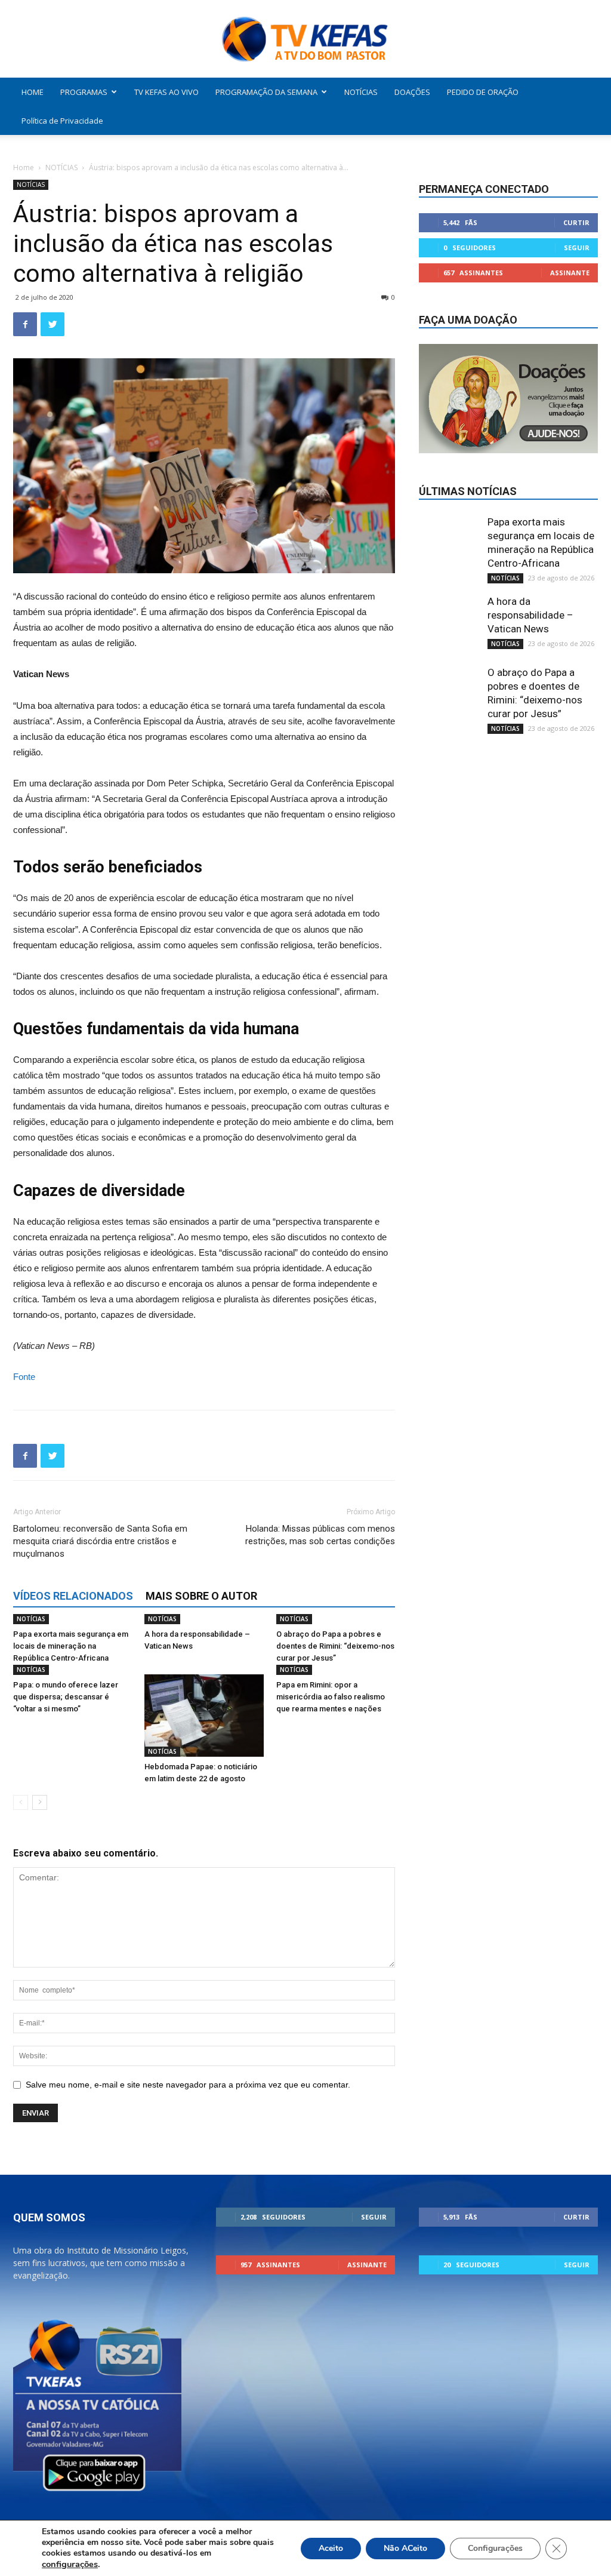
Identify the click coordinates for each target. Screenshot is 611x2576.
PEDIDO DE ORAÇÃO (483, 92)
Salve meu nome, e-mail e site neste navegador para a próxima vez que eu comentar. (188, 2085)
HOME (33, 92)
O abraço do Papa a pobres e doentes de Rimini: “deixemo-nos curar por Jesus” (335, 1646)
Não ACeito (405, 2548)
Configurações (495, 2548)
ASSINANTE (570, 273)
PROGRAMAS (84, 92)
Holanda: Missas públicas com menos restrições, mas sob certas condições (320, 1535)
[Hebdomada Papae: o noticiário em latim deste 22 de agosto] (204, 1715)
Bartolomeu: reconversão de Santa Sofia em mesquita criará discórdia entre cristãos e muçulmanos (100, 1541)
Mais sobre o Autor (201, 1596)
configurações (70, 2564)
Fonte (24, 1377)
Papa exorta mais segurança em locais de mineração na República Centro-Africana (71, 1646)
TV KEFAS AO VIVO (166, 92)
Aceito (331, 2548)
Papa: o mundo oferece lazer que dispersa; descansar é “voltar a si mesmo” (66, 1697)
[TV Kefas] (305, 40)
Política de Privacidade (62, 121)
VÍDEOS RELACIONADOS (73, 1596)
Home (24, 167)
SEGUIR (577, 248)
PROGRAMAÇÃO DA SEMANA (266, 92)
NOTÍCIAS (361, 92)
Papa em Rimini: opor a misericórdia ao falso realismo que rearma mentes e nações (331, 1697)
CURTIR (576, 222)
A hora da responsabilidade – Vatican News (530, 615)
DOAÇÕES (412, 92)
